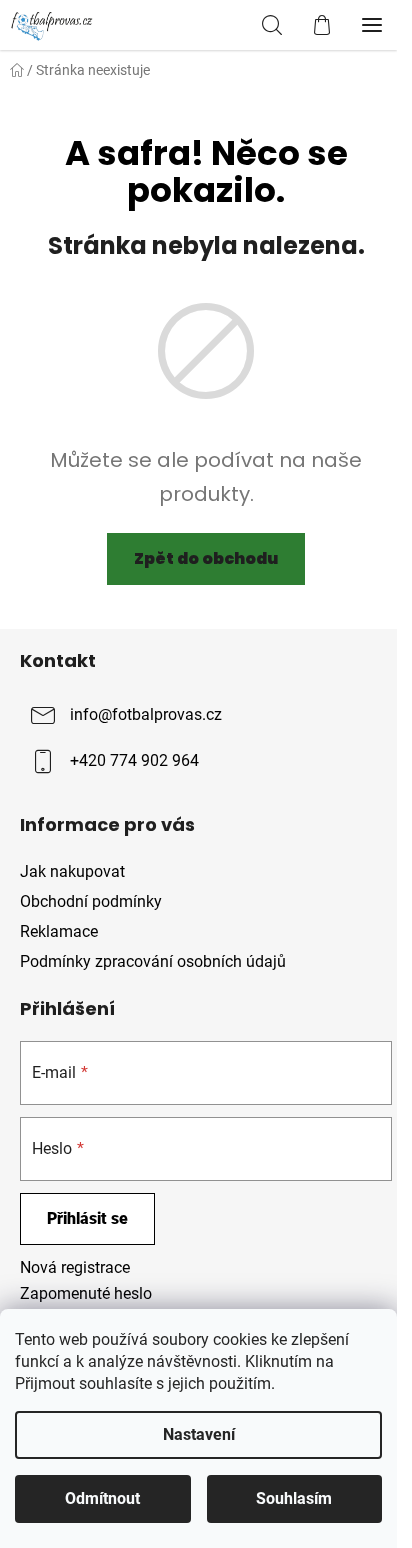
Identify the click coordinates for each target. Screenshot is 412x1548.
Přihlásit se (87, 1218)
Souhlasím (294, 1498)
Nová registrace (75, 1267)
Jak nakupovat (72, 871)
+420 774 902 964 (134, 760)
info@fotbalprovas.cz (146, 714)
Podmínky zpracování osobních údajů (153, 961)
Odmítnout (102, 1498)
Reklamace (59, 931)
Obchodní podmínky (91, 901)
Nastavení (199, 1434)
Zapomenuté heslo (86, 1293)
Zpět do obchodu (206, 558)
